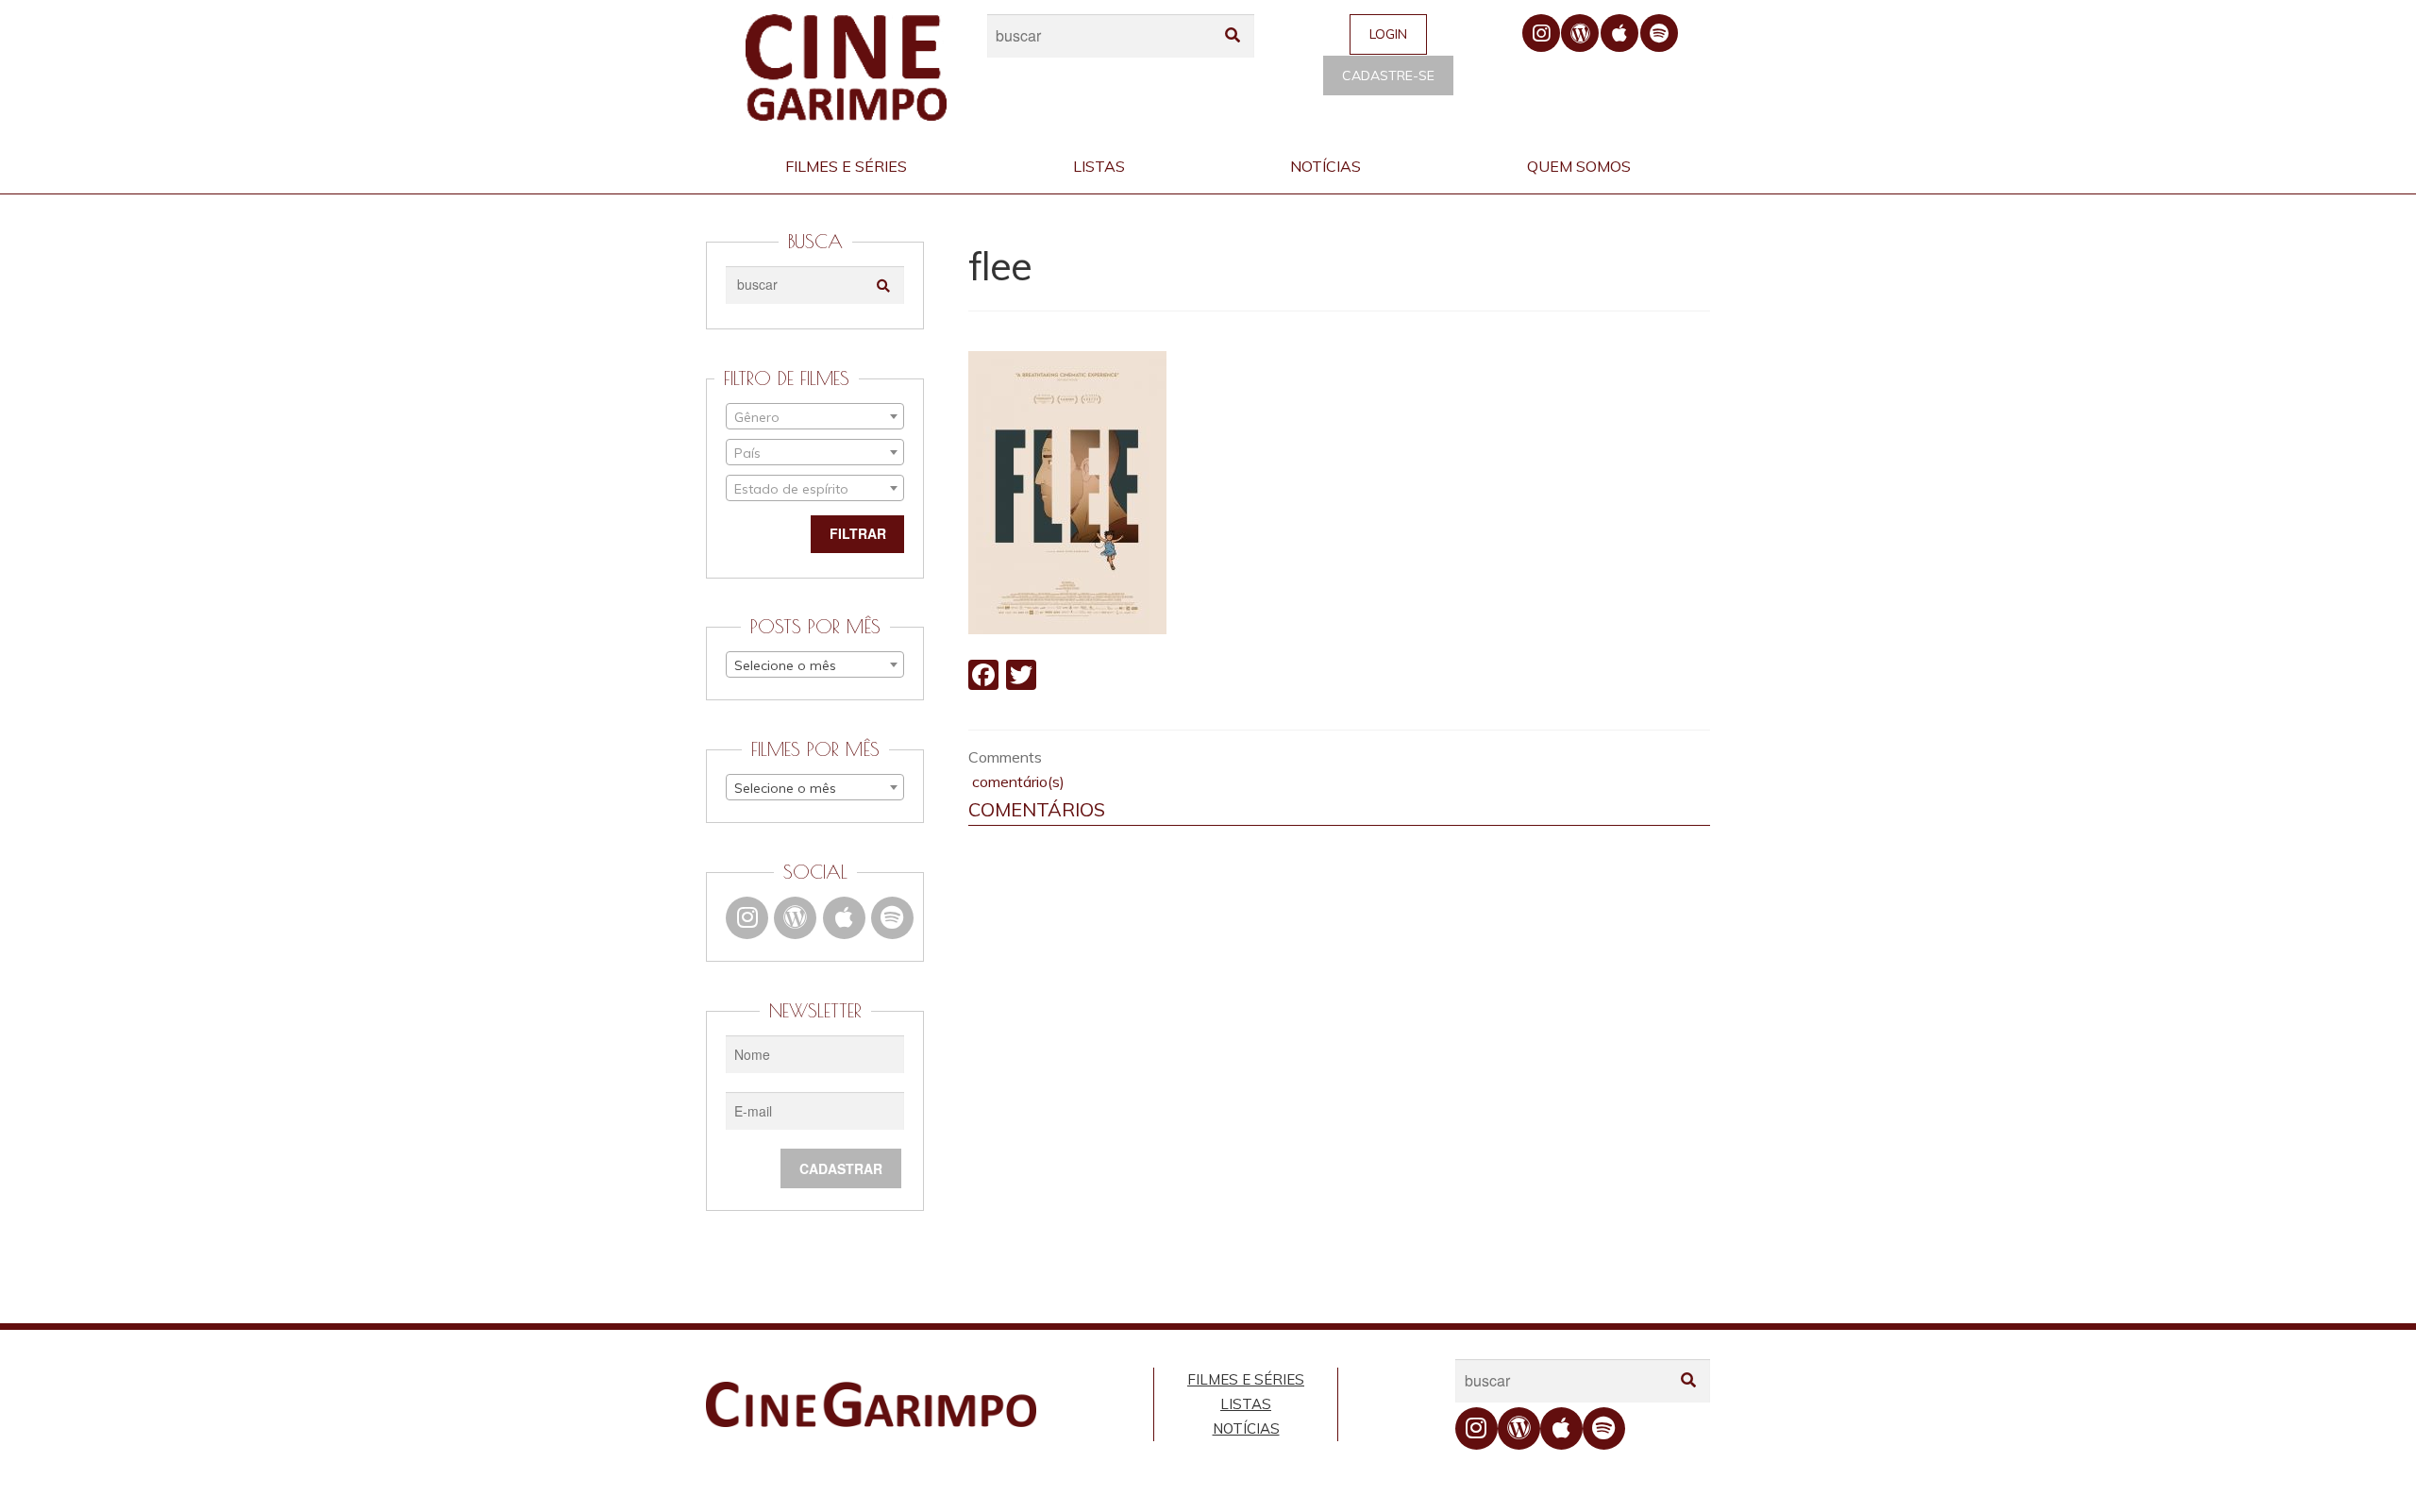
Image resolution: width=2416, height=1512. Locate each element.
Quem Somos (1579, 166)
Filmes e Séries (846, 166)
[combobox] (815, 416)
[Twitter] (1021, 677)
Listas (1099, 166)
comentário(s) (1016, 781)
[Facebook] (983, 677)
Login (1388, 34)
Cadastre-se (1388, 76)
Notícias (1325, 166)
